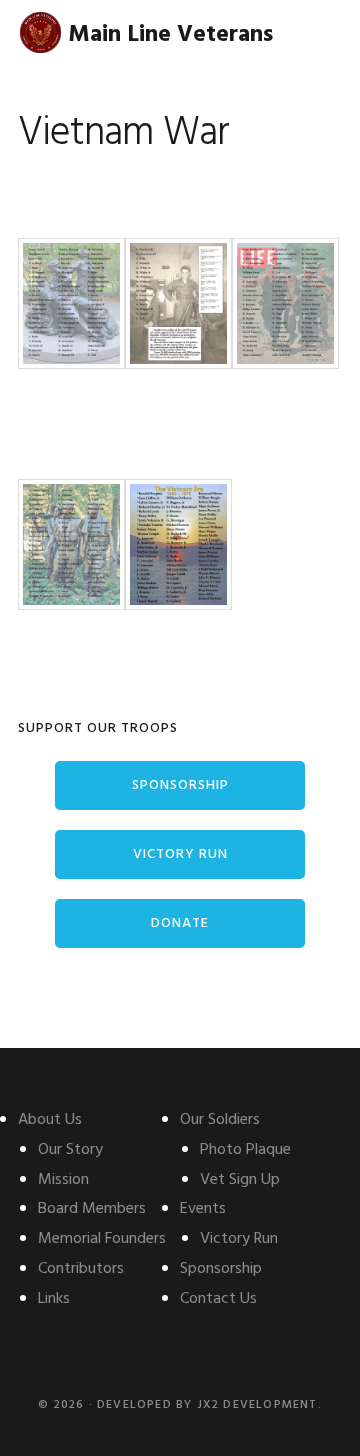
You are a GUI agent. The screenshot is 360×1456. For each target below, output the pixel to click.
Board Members (92, 1209)
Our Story (70, 1150)
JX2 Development (257, 1405)
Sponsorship (180, 785)
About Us (50, 1120)
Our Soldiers (220, 1120)
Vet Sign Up (240, 1180)
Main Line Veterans (170, 35)
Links (54, 1299)
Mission (63, 1180)
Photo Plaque (245, 1150)
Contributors (81, 1269)
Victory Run (180, 854)
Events (203, 1209)
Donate (180, 923)
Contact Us (218, 1299)
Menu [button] (317, 34)
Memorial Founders (102, 1239)
